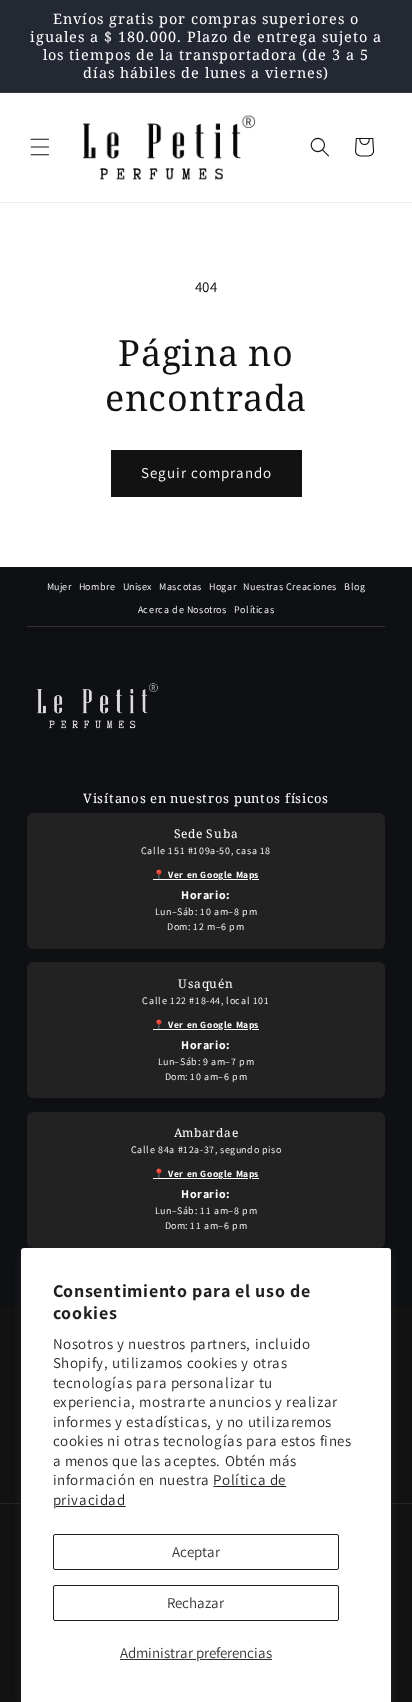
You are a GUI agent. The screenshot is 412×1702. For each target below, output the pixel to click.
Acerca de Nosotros (182, 609)
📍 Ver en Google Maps (206, 874)
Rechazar (195, 1602)
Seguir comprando (206, 472)
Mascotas (180, 586)
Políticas (254, 609)
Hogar (222, 586)
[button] (40, 147)
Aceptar (196, 1551)
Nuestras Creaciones (289, 586)
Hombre (97, 586)
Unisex (138, 586)
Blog (354, 586)
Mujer (59, 586)
